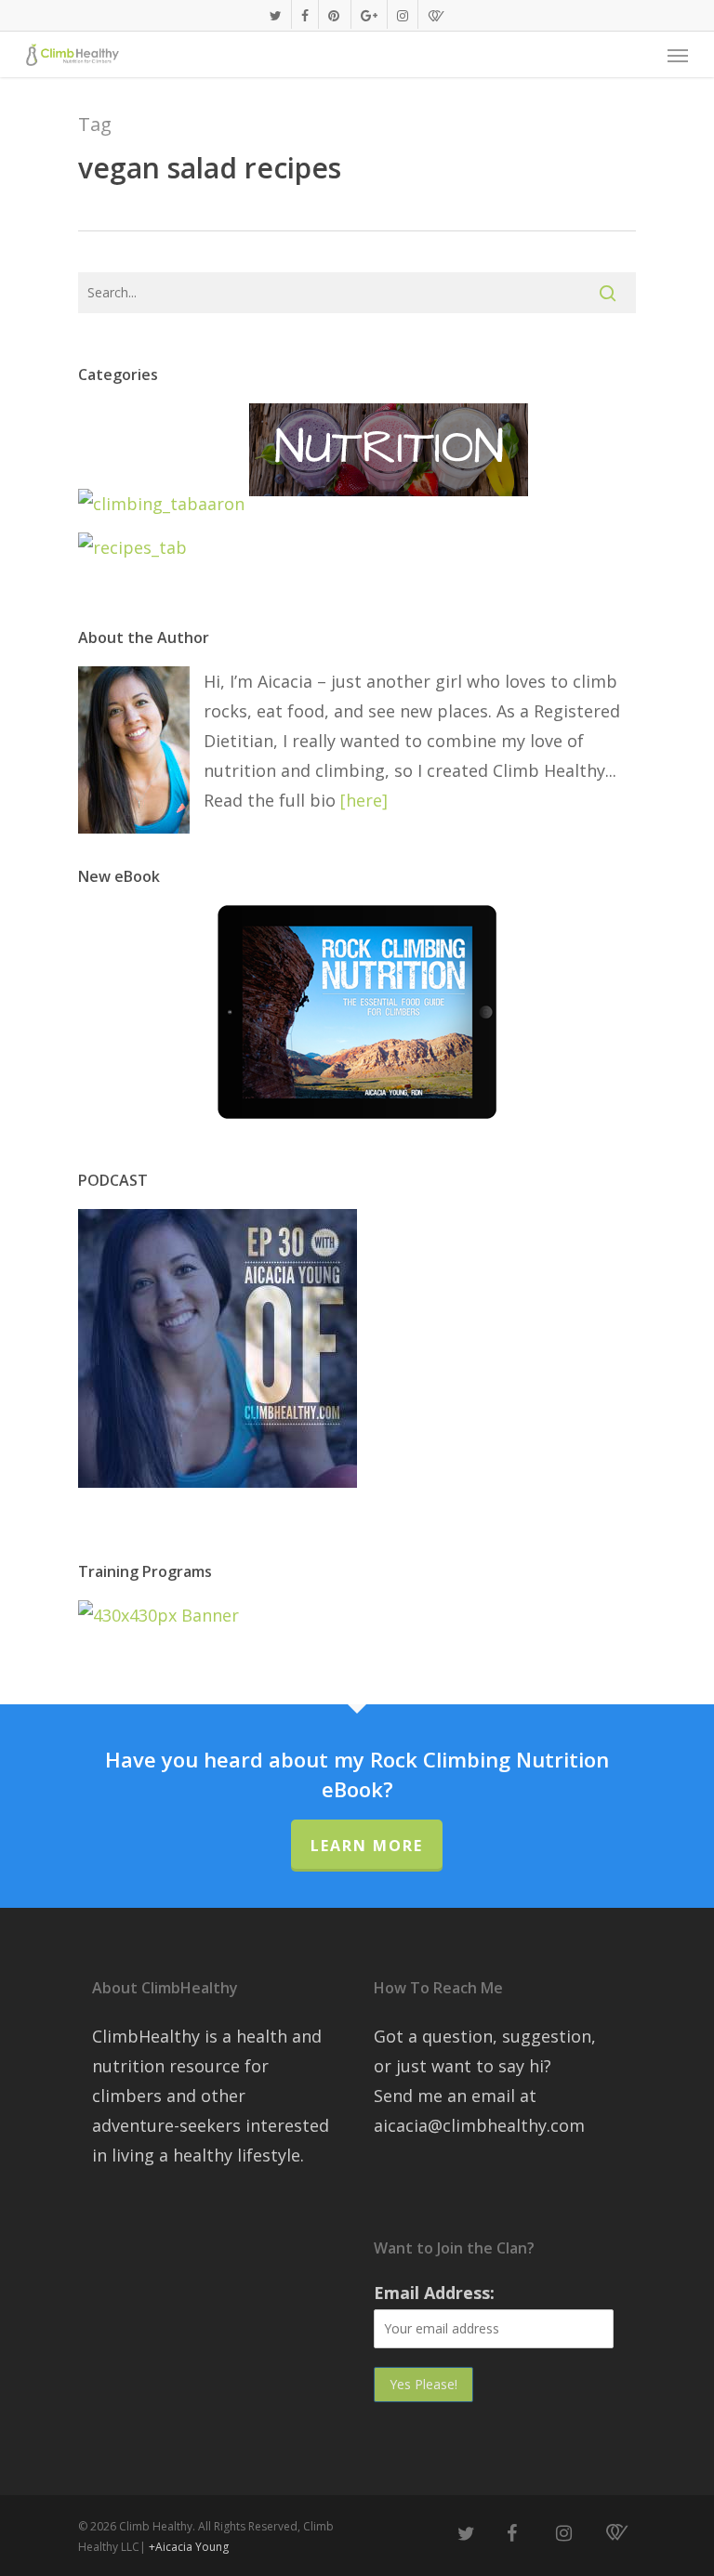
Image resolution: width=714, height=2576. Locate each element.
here (364, 800)
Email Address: (434, 2293)
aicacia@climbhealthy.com (479, 2125)
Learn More (367, 1846)
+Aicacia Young (189, 2547)
